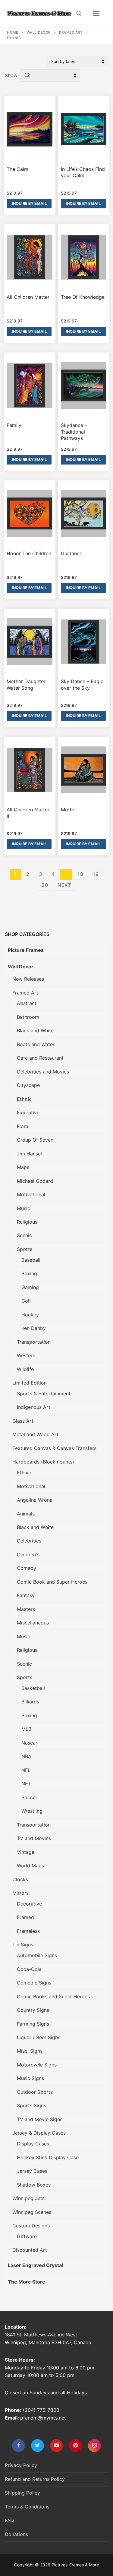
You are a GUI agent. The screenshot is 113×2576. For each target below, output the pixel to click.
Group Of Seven (35, 1140)
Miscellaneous (33, 1623)
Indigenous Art (34, 1407)
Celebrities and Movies (43, 1072)
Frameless (28, 1931)
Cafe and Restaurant (40, 1058)
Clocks (20, 1879)
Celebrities (29, 1541)
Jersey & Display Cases (39, 2133)
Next (64, 885)
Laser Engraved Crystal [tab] (35, 2265)
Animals (26, 1514)
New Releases (28, 979)
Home (13, 32)
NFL (26, 1770)
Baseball (31, 1260)
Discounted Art (30, 2250)
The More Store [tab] (27, 2282)
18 (80, 874)
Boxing (29, 1273)
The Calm (17, 169)
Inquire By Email (29, 203)
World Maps (30, 1866)
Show (11, 75)
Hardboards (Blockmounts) (43, 1462)
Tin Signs (23, 1945)
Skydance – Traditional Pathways (74, 432)
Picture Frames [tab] (26, 950)
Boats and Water (36, 1044)
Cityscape (28, 1085)
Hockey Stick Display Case (48, 2157)
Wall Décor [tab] (21, 967)
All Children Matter (28, 297)
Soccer (29, 1797)
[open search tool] (79, 14)
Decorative (29, 1904)
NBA (26, 1756)
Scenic (24, 1235)
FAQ (9, 2520)
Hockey (30, 1315)
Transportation (34, 1342)
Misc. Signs (30, 2051)
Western (26, 1355)
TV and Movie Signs (40, 2119)
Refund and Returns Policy (35, 2479)
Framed (25, 1917)
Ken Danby (34, 1328)
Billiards (30, 1702)
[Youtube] (56, 2446)
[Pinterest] (75, 2446)
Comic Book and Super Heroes (52, 1582)
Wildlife (25, 1369)
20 (45, 885)
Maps (23, 1167)
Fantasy (26, 1595)
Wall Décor (39, 32)
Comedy (27, 1568)
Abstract (27, 1003)
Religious (27, 1222)
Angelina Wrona (35, 1500)
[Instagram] (94, 2446)
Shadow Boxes (34, 2185)
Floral (23, 1126)
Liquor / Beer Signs (39, 2037)
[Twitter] (38, 2446)
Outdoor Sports (35, 2092)
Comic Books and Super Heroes (53, 1996)
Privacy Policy (21, 2465)
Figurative (28, 1112)
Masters (26, 1609)
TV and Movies (34, 1838)
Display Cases (33, 2144)
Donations (16, 2534)
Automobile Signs (37, 1955)
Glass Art (23, 1421)
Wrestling (32, 1811)
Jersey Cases (32, 2171)
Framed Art (71, 32)
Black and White (35, 1031)
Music (24, 1208)
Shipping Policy (22, 2493)
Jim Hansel (29, 1154)
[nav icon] (96, 14)
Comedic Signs (34, 1983)
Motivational (31, 1194)
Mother (69, 810)
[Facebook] (19, 2446)
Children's (28, 1554)
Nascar (29, 1743)
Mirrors (20, 1893)
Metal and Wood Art (35, 1434)
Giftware (27, 2236)
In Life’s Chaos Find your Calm (83, 172)
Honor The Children (29, 553)
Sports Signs (31, 2105)
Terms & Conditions (27, 2507)
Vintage (26, 1852)
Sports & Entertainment (44, 1394)
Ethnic (24, 1099)
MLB (26, 1729)
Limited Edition (30, 1383)
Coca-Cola (29, 1969)
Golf (26, 1301)
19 (96, 874)
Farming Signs (33, 2024)
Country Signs (33, 2010)
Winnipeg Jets (28, 2198)
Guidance (72, 553)
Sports (25, 1249)
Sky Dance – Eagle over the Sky (82, 685)
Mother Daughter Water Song (26, 685)
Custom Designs (31, 2226)
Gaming (30, 1287)
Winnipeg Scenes (32, 2212)
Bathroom (28, 1017)
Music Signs (30, 2078)
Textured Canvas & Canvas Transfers (54, 1448)
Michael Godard (35, 1181)
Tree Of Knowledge (83, 297)
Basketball (33, 1688)
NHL (26, 1784)
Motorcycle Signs (37, 2065)
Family (14, 425)
